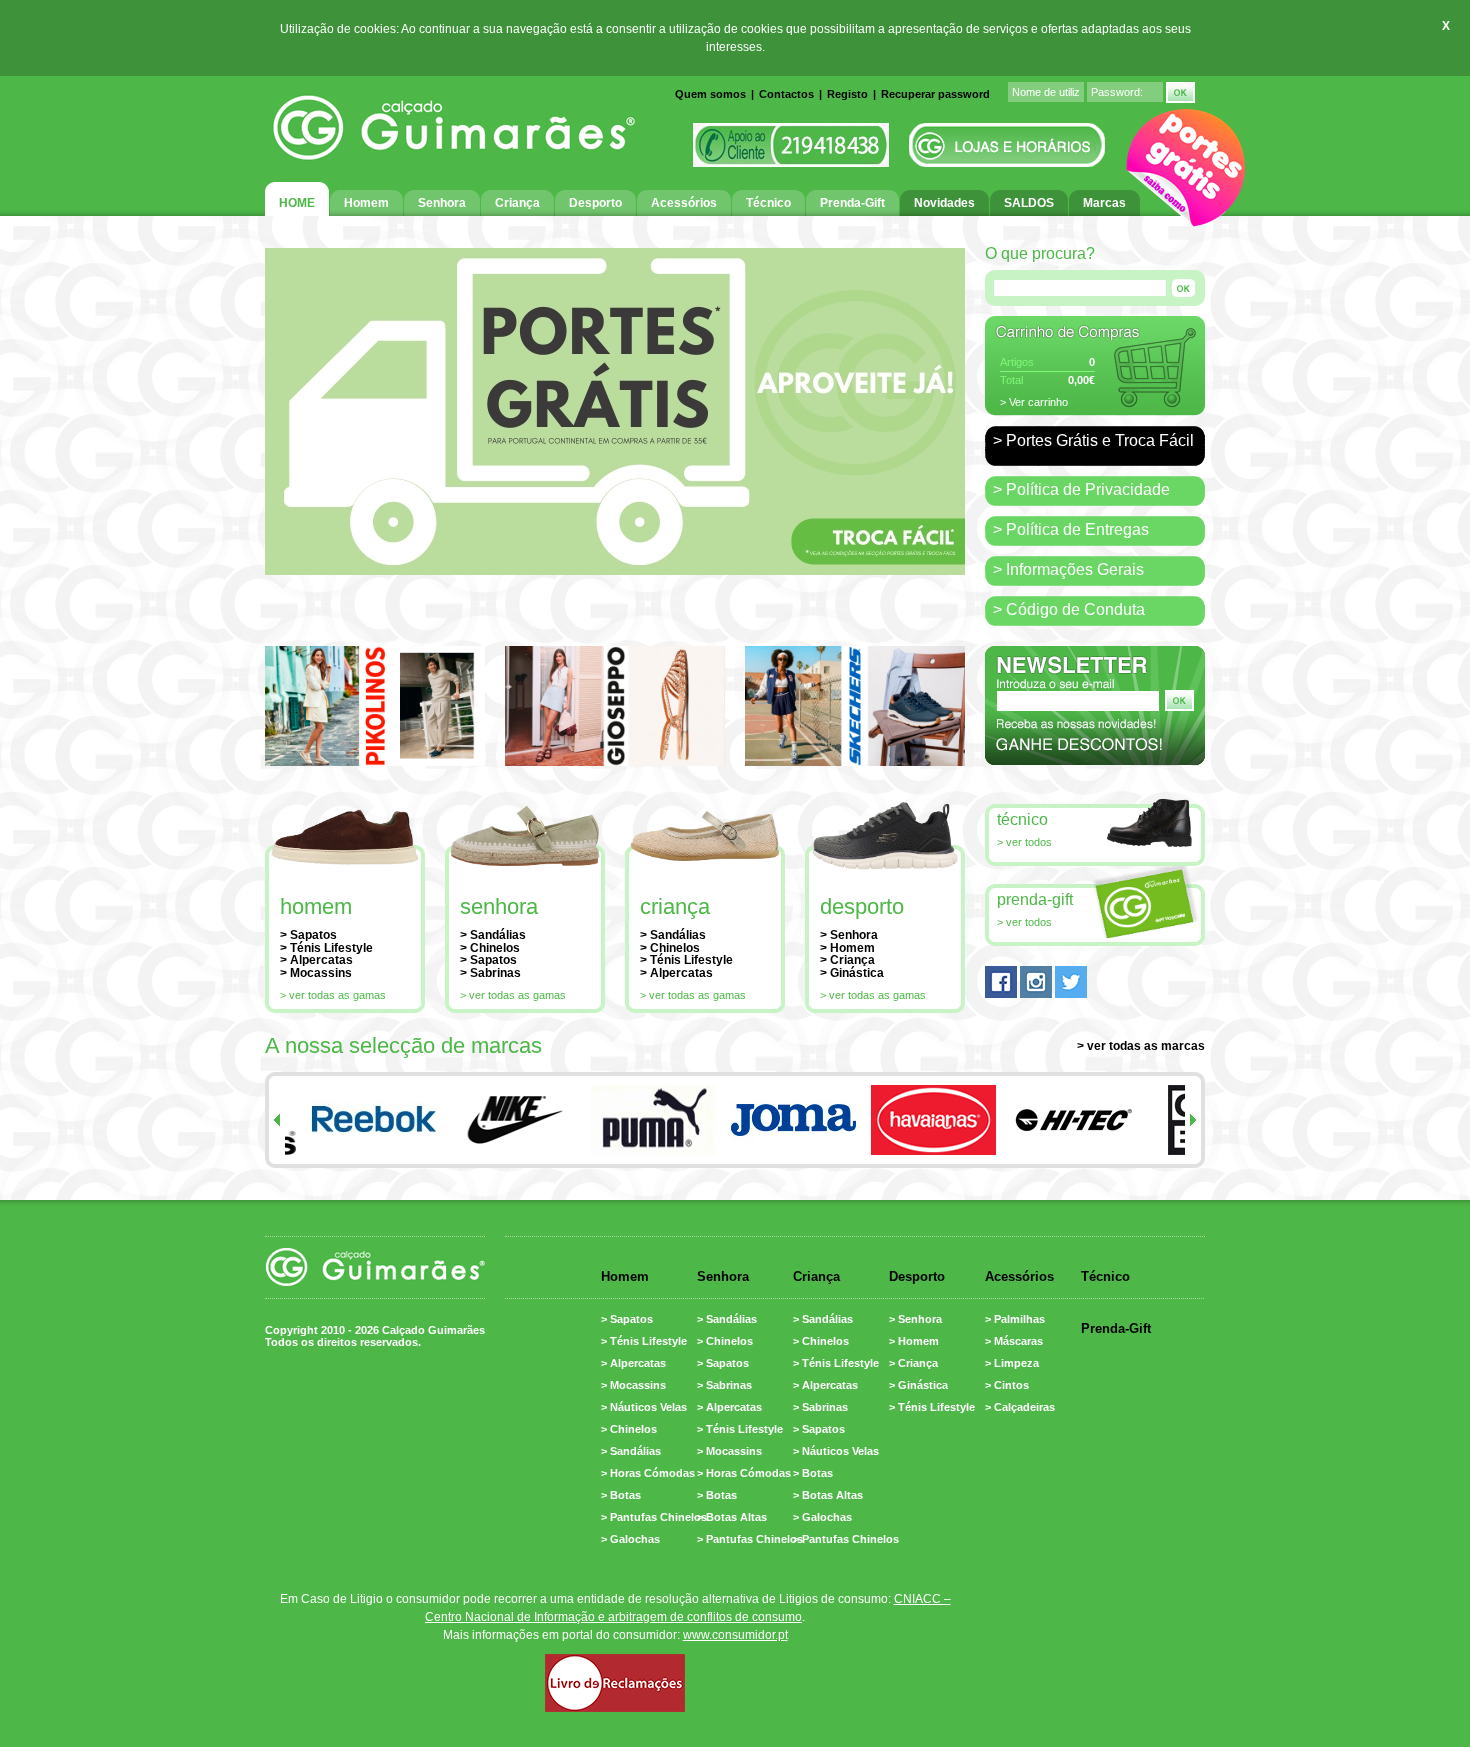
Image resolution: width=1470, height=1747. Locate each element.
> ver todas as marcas (1141, 1046)
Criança (675, 906)
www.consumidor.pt (735, 1635)
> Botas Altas (732, 1517)
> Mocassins (316, 973)
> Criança (847, 960)
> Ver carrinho (1034, 402)
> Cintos (1007, 1385)
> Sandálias (493, 935)
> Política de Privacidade (1081, 489)
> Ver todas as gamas (333, 995)
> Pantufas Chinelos (654, 1517)
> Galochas (630, 1539)
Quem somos (710, 94)
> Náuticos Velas (644, 1407)
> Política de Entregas (1071, 529)
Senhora (499, 906)
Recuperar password (935, 94)
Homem (316, 906)
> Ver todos (1024, 842)
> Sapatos (308, 935)
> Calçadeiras (1020, 1407)
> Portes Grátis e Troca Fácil (1093, 440)
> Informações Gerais (1068, 569)
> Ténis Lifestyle (326, 948)
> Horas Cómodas (648, 1473)
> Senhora (849, 935)
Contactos (786, 94)
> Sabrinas (490, 973)
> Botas (621, 1495)
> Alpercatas (316, 960)
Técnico (1022, 819)
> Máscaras (1014, 1341)
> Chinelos (490, 948)
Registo (847, 94)
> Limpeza (1012, 1363)
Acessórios (1019, 1276)
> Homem (847, 948)
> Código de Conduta (1069, 609)
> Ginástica (852, 973)
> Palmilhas (1015, 1319)
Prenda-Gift (1035, 899)
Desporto (862, 906)
